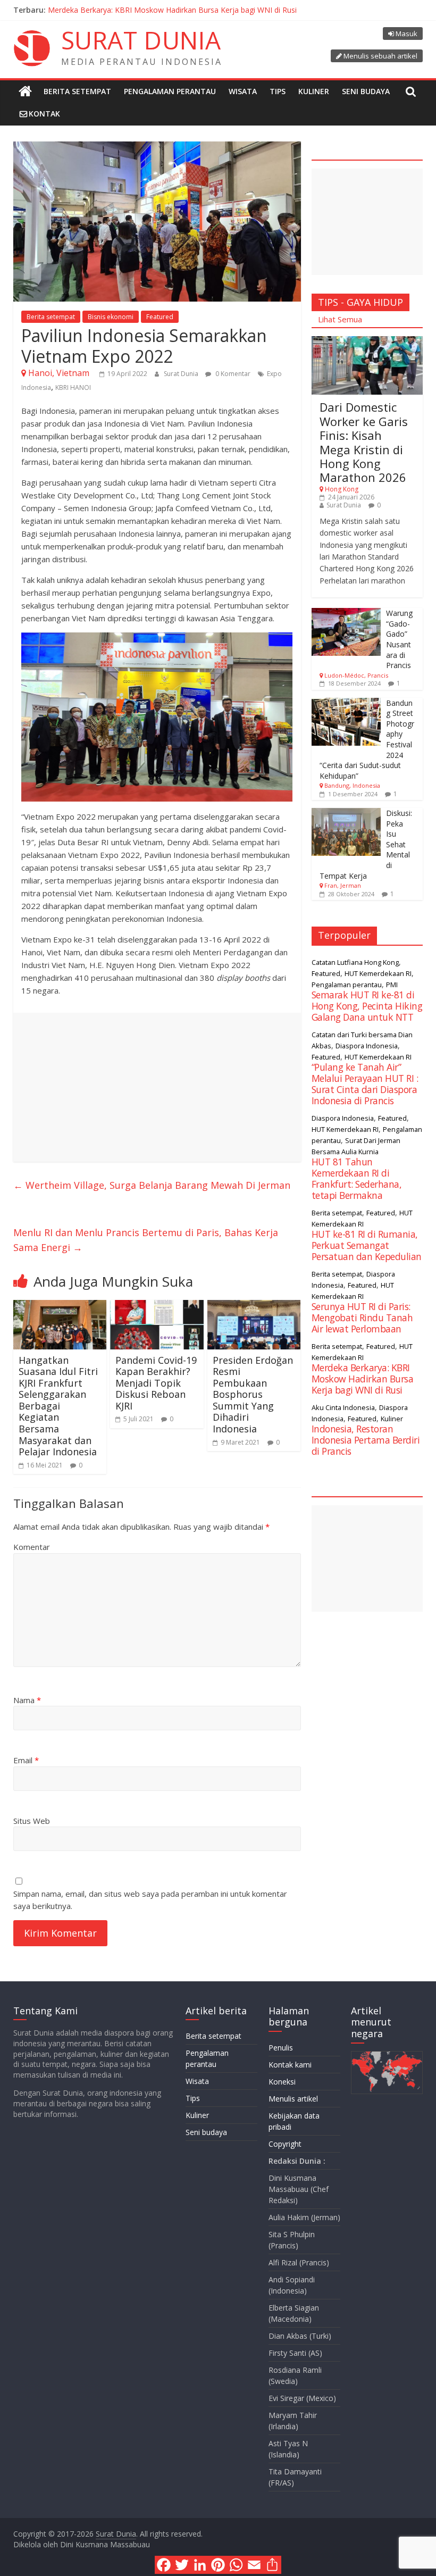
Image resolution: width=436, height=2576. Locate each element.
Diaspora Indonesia (367, 1046)
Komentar (32, 1547)
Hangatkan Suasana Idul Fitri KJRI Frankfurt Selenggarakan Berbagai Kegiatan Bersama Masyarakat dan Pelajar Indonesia (58, 1406)
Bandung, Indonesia (352, 785)
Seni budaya (366, 91)
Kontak (44, 114)
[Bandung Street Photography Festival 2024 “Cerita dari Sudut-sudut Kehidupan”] (346, 703)
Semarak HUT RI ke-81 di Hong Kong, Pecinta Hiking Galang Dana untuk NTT (367, 1006)
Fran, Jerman (343, 885)
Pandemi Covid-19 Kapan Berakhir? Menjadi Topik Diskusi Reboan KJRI (156, 1383)
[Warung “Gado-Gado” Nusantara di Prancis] (346, 614)
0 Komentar (232, 374)
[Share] (272, 2565)
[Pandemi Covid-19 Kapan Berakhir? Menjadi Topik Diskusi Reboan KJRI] (157, 1306)
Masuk (406, 34)
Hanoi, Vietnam (59, 373)
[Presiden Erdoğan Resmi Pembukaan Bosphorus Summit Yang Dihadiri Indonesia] (254, 1306)
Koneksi (282, 2082)
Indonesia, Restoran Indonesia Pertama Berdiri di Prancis (366, 1440)
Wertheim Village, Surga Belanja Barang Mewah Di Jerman (152, 1185)
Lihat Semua (340, 319)
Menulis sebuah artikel (380, 56)
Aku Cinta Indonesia (343, 1407)
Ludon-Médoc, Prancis (356, 675)
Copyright (285, 2144)
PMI (392, 985)
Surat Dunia (182, 374)
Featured (160, 317)
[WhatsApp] (236, 2565)
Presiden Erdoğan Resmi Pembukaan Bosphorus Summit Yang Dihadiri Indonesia (253, 1395)
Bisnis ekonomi (111, 317)
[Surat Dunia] (25, 91)
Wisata (243, 91)
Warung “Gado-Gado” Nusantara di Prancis (399, 639)
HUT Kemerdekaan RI (378, 973)
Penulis (281, 2048)
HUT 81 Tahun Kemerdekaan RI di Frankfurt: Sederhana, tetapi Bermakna (357, 1178)
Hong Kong (342, 489)
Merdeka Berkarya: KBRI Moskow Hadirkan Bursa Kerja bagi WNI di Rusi (363, 1379)
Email (26, 1760)
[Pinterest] (218, 2565)
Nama (27, 1700)
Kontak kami (290, 2065)
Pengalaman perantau (170, 91)
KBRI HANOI (73, 387)
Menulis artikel (293, 2099)
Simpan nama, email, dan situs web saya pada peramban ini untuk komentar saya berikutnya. (150, 1900)
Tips (278, 91)
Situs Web (32, 1821)
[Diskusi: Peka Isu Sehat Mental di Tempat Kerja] (346, 814)
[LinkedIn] (200, 2565)
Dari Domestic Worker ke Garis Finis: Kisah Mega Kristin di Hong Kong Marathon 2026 (364, 442)
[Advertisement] (157, 1087)
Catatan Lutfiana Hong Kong (355, 962)
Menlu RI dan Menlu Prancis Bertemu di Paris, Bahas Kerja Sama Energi (146, 1240)
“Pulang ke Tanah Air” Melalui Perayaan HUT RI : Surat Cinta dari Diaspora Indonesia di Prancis (210, 10)
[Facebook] (164, 2565)
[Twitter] (182, 2565)
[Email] (254, 2565)
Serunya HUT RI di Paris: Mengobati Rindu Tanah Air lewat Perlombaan (362, 1318)
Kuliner (314, 91)
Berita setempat (77, 91)
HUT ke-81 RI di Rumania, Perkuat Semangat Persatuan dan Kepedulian (367, 1245)
